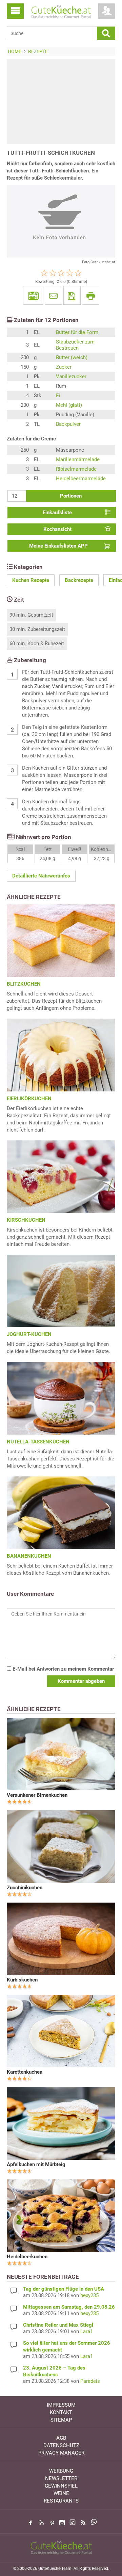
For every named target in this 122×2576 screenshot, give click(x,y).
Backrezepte (79, 580)
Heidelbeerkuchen (27, 2257)
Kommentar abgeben (81, 1681)
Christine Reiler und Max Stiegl (58, 2325)
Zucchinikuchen (25, 1888)
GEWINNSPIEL (61, 2486)
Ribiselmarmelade (76, 469)
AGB (61, 2438)
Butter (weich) (72, 357)
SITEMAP (61, 2420)
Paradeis (90, 2381)
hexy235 (89, 2295)
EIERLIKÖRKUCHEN (29, 1099)
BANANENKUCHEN (29, 1556)
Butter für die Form (77, 332)
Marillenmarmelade (78, 459)
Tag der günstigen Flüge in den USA (64, 2289)
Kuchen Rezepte (31, 580)
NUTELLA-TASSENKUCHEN (38, 1442)
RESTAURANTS (61, 2501)
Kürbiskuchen (22, 1980)
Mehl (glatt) (69, 405)
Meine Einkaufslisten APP (58, 546)
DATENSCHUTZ (61, 2445)
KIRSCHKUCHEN (26, 1220)
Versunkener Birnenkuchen (37, 1795)
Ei (58, 396)
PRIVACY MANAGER (61, 2453)
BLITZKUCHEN (24, 984)
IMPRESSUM (61, 2405)
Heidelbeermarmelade (81, 479)
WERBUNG (61, 2471)
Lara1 (87, 2331)
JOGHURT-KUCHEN (29, 1334)
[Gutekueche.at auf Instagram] (62, 2523)
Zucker (64, 367)
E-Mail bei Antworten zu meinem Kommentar (63, 1669)
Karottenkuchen (25, 2072)
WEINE (61, 2493)
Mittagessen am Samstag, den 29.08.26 (69, 2307)
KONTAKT (61, 2412)
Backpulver (68, 424)
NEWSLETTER (61, 2478)
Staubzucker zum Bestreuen (75, 345)
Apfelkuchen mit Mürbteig (36, 2164)
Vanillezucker (71, 377)
